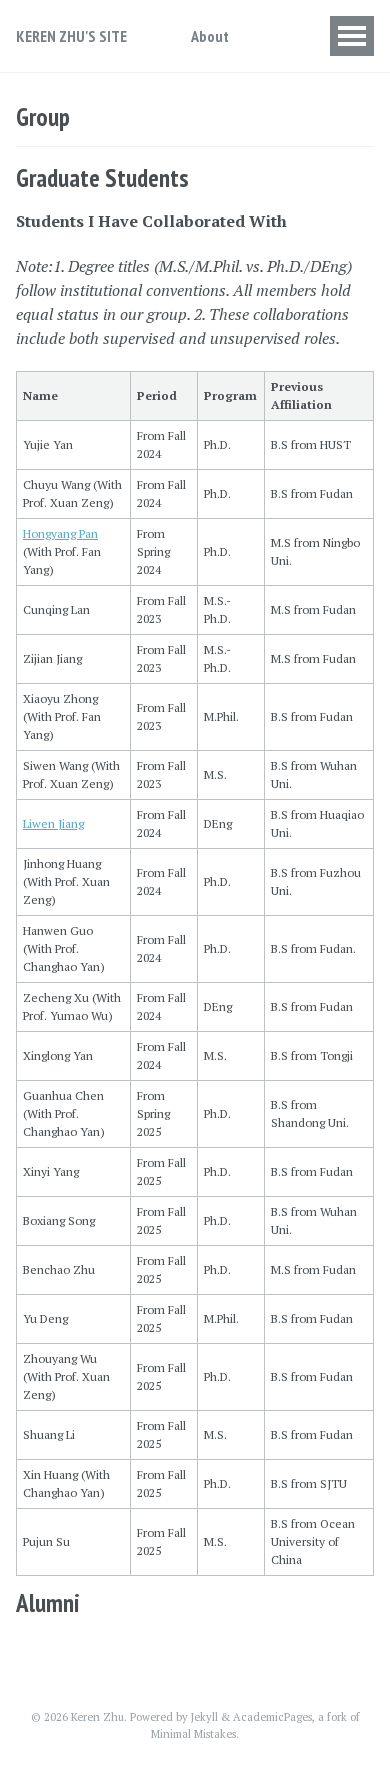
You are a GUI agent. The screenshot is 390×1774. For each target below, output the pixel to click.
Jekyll (204, 1717)
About (210, 36)
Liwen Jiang (53, 823)
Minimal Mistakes (193, 1734)
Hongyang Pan (60, 533)
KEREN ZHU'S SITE (71, 36)
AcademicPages (272, 1717)
